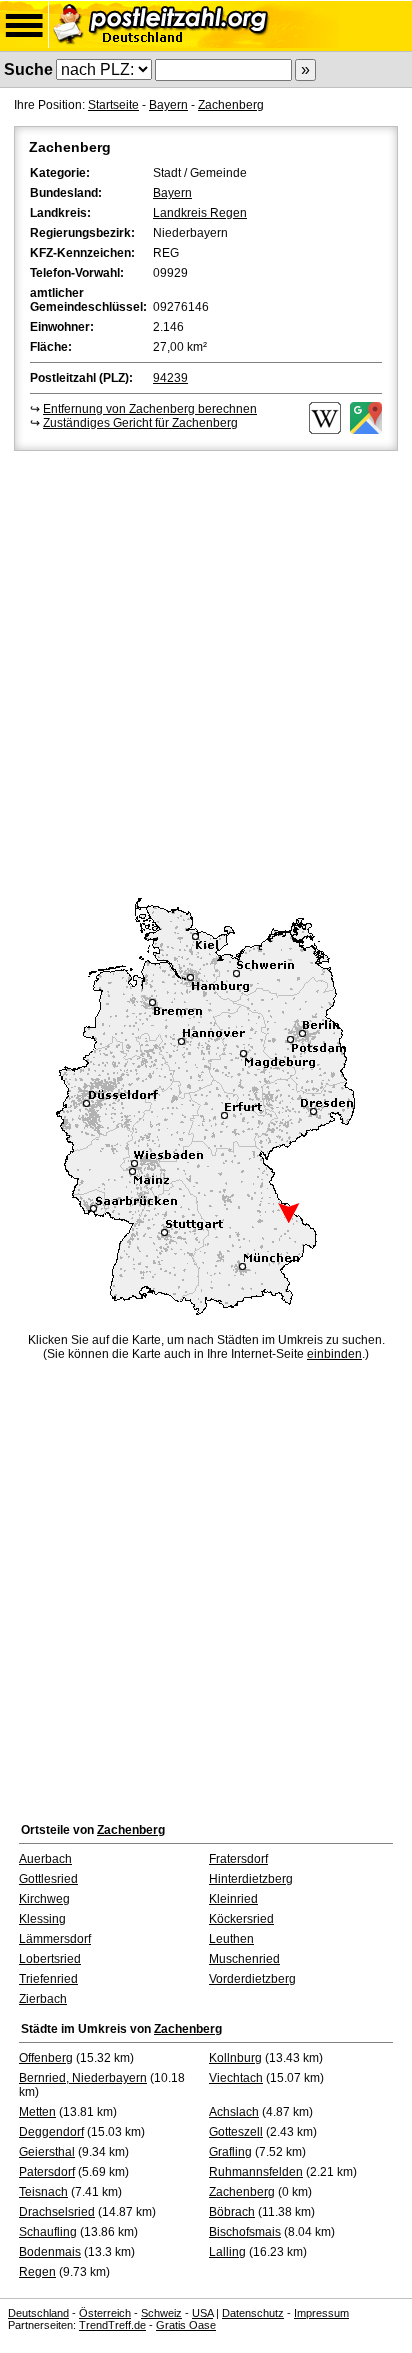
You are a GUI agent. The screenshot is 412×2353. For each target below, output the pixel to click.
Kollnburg (235, 2058)
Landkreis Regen (200, 213)
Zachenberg (231, 105)
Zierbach (43, 1999)
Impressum (321, 2313)
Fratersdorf (238, 1859)
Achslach (234, 2112)
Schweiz (161, 2313)
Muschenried (244, 1959)
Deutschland (38, 2313)
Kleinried (233, 1899)
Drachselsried (57, 2212)
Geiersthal (47, 2152)
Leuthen (231, 1939)
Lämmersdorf (55, 1939)
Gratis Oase (186, 2325)
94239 (170, 378)
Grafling (230, 2152)
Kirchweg (44, 1899)
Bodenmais (50, 2252)
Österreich (105, 2313)
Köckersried (241, 1919)
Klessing (42, 1919)
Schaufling (48, 2232)
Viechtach (236, 2078)
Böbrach (232, 2212)
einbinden (334, 1354)
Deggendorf (51, 2132)
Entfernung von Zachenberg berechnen (150, 409)
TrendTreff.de (112, 2325)
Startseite (113, 105)
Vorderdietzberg (252, 1979)
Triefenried (48, 1979)
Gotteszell (236, 2132)
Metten (37, 2112)
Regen (37, 2272)
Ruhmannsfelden (256, 2172)
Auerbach (45, 1859)
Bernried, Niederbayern (83, 2078)
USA (202, 2313)
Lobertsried (50, 1959)
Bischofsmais (245, 2232)
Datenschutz (253, 2313)
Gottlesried (48, 1879)
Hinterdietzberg (251, 1879)
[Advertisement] (206, 671)
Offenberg (46, 2058)
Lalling (227, 2252)
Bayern (168, 105)
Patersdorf (47, 2172)
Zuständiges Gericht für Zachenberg (140, 423)
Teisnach (43, 2192)
